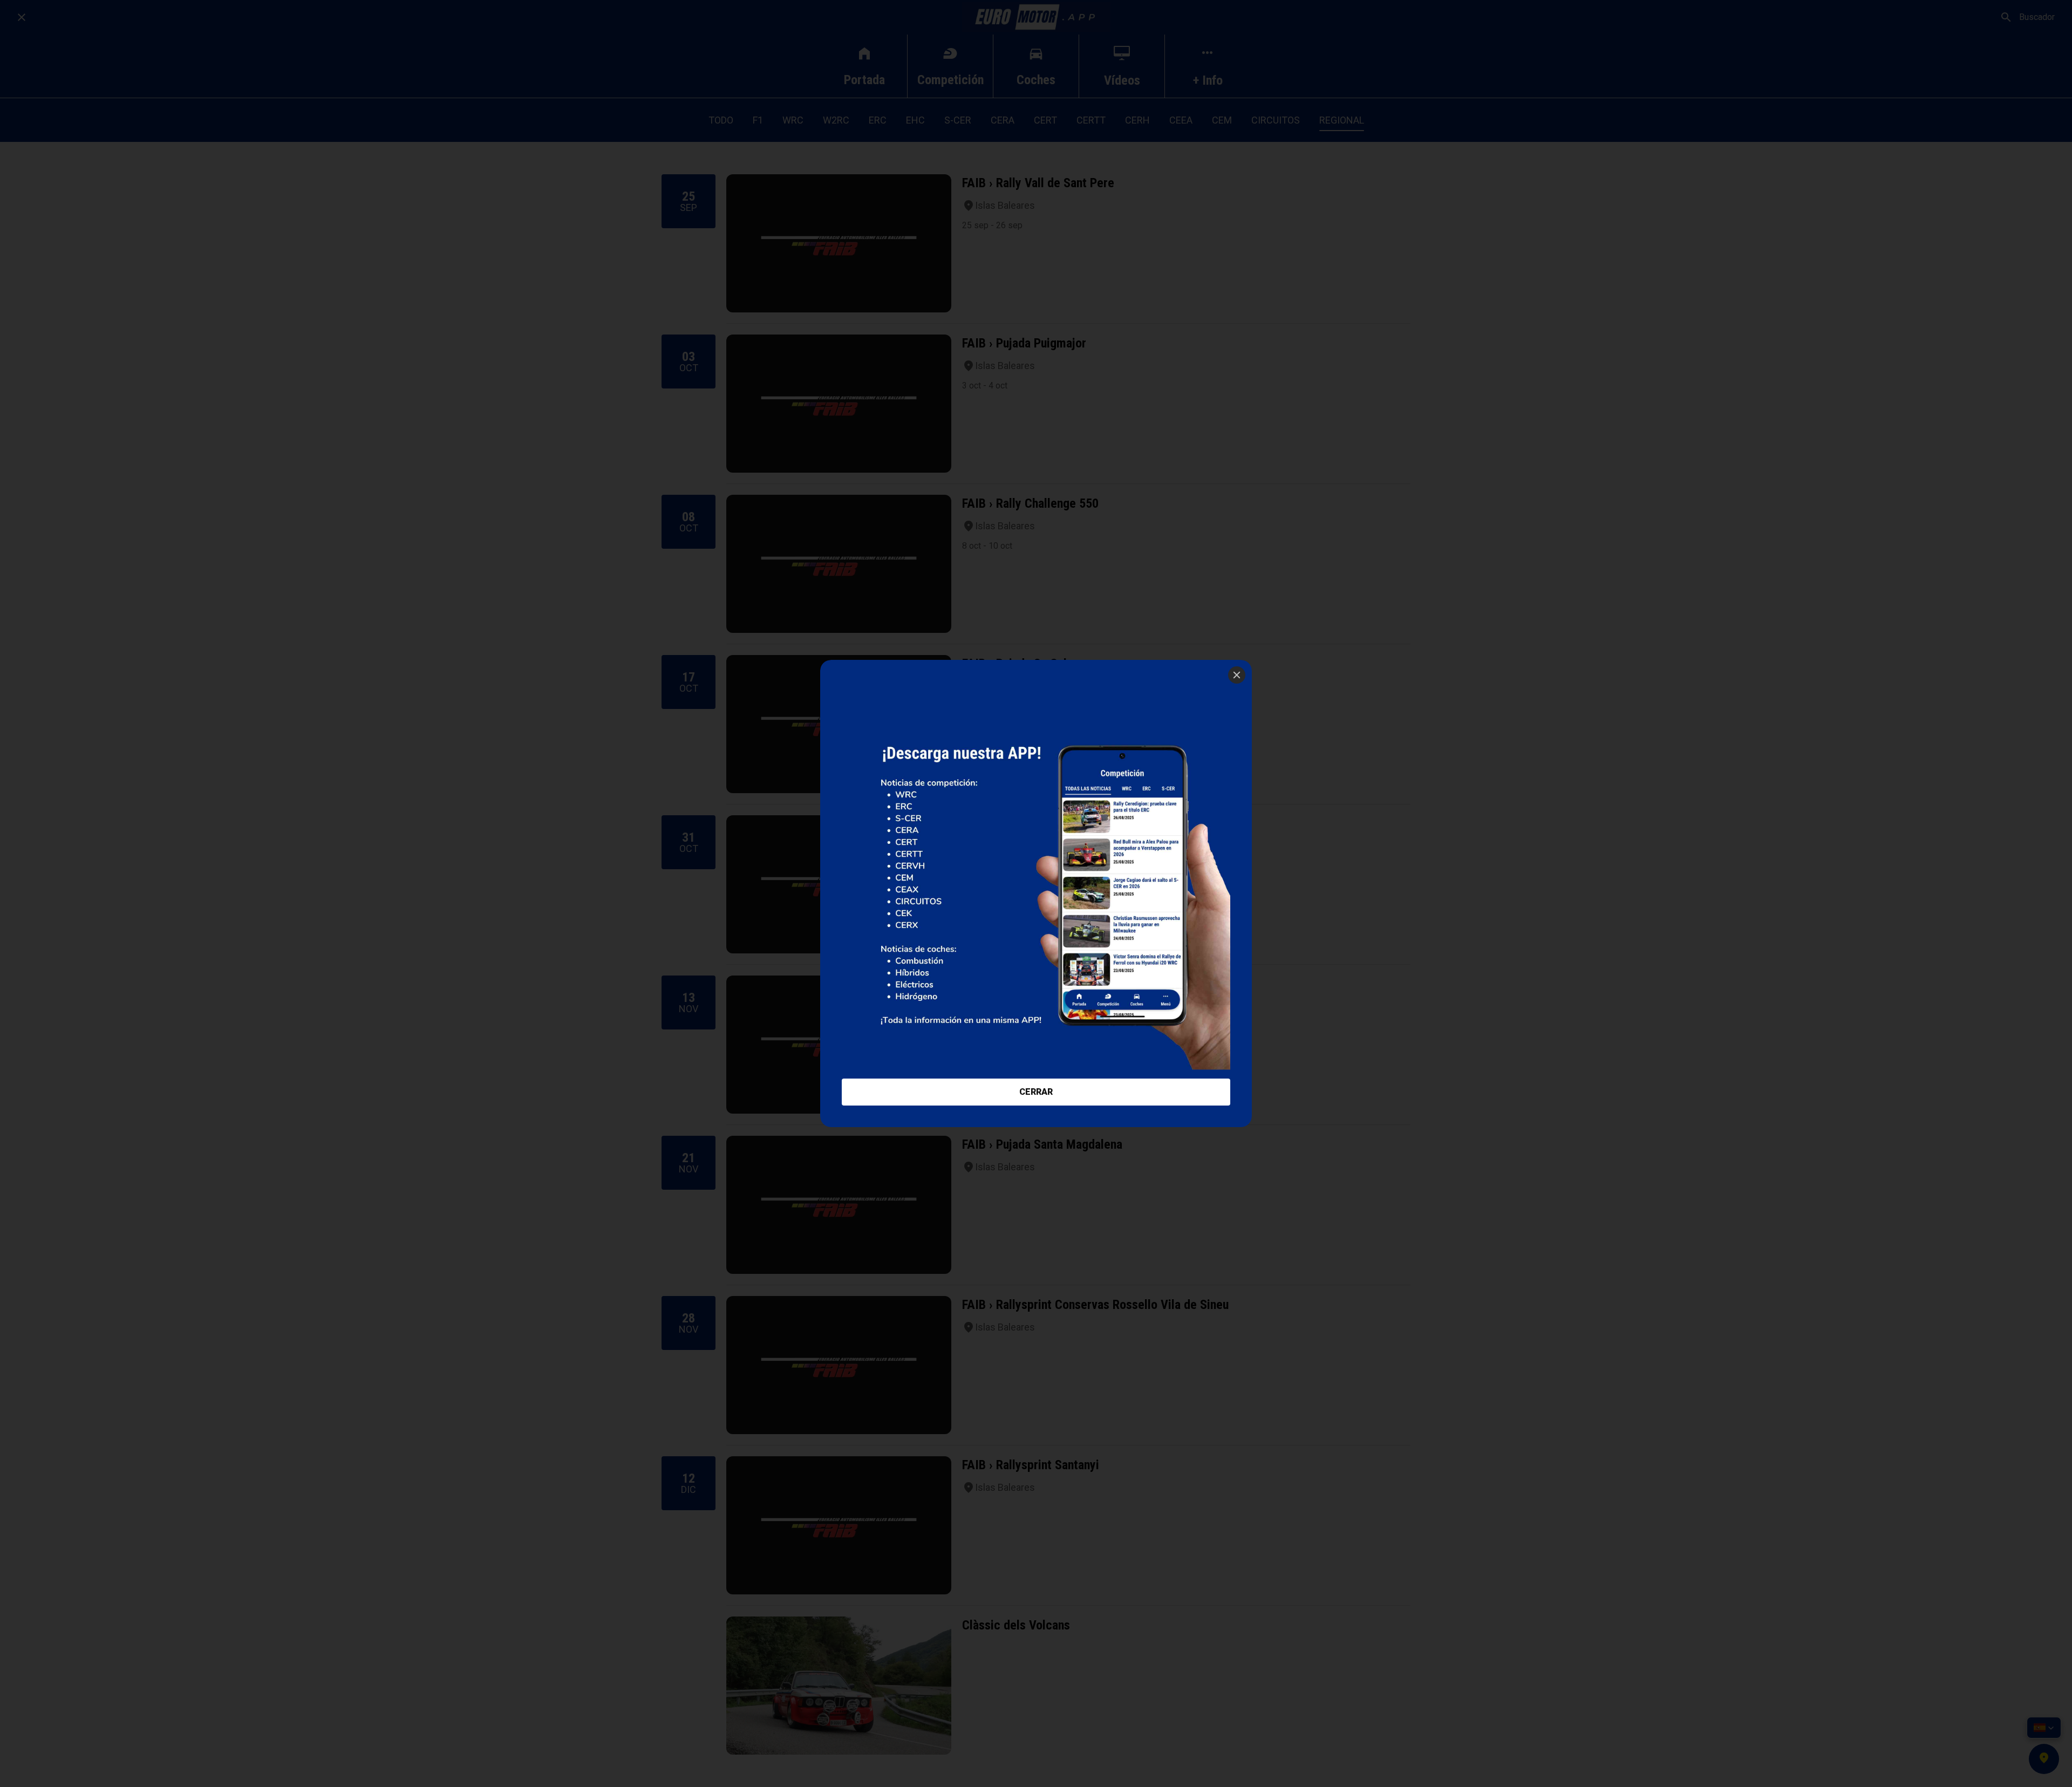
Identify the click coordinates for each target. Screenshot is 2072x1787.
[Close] (1237, 675)
